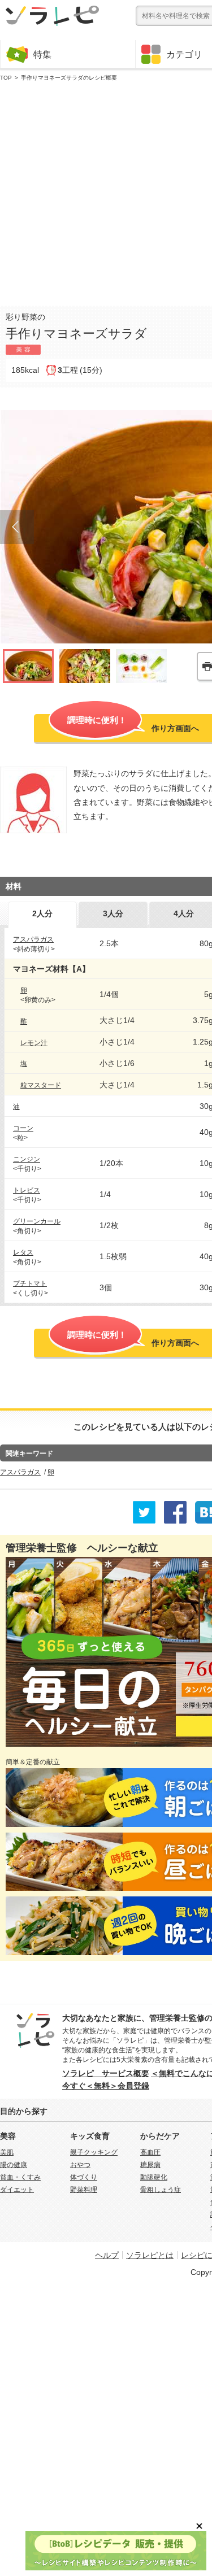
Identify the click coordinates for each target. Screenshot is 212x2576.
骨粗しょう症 (161, 2190)
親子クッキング (94, 2152)
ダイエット (17, 2190)
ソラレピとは (150, 2255)
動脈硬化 (154, 2177)
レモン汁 (34, 1043)
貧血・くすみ (20, 2177)
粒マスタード (41, 1085)
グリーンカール (37, 1221)
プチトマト (30, 1283)
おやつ (80, 2165)
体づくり (84, 2177)
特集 (42, 54)
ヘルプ (107, 2255)
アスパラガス (33, 939)
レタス (23, 1252)
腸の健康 (14, 2165)
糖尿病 (150, 2165)
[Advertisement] (106, 191)
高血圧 (150, 2152)
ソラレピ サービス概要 (106, 2073)
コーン (23, 1128)
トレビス (27, 1190)
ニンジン (27, 1159)
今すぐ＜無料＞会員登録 (106, 2086)
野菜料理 (84, 2190)
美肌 (7, 2152)
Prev (17, 527)
